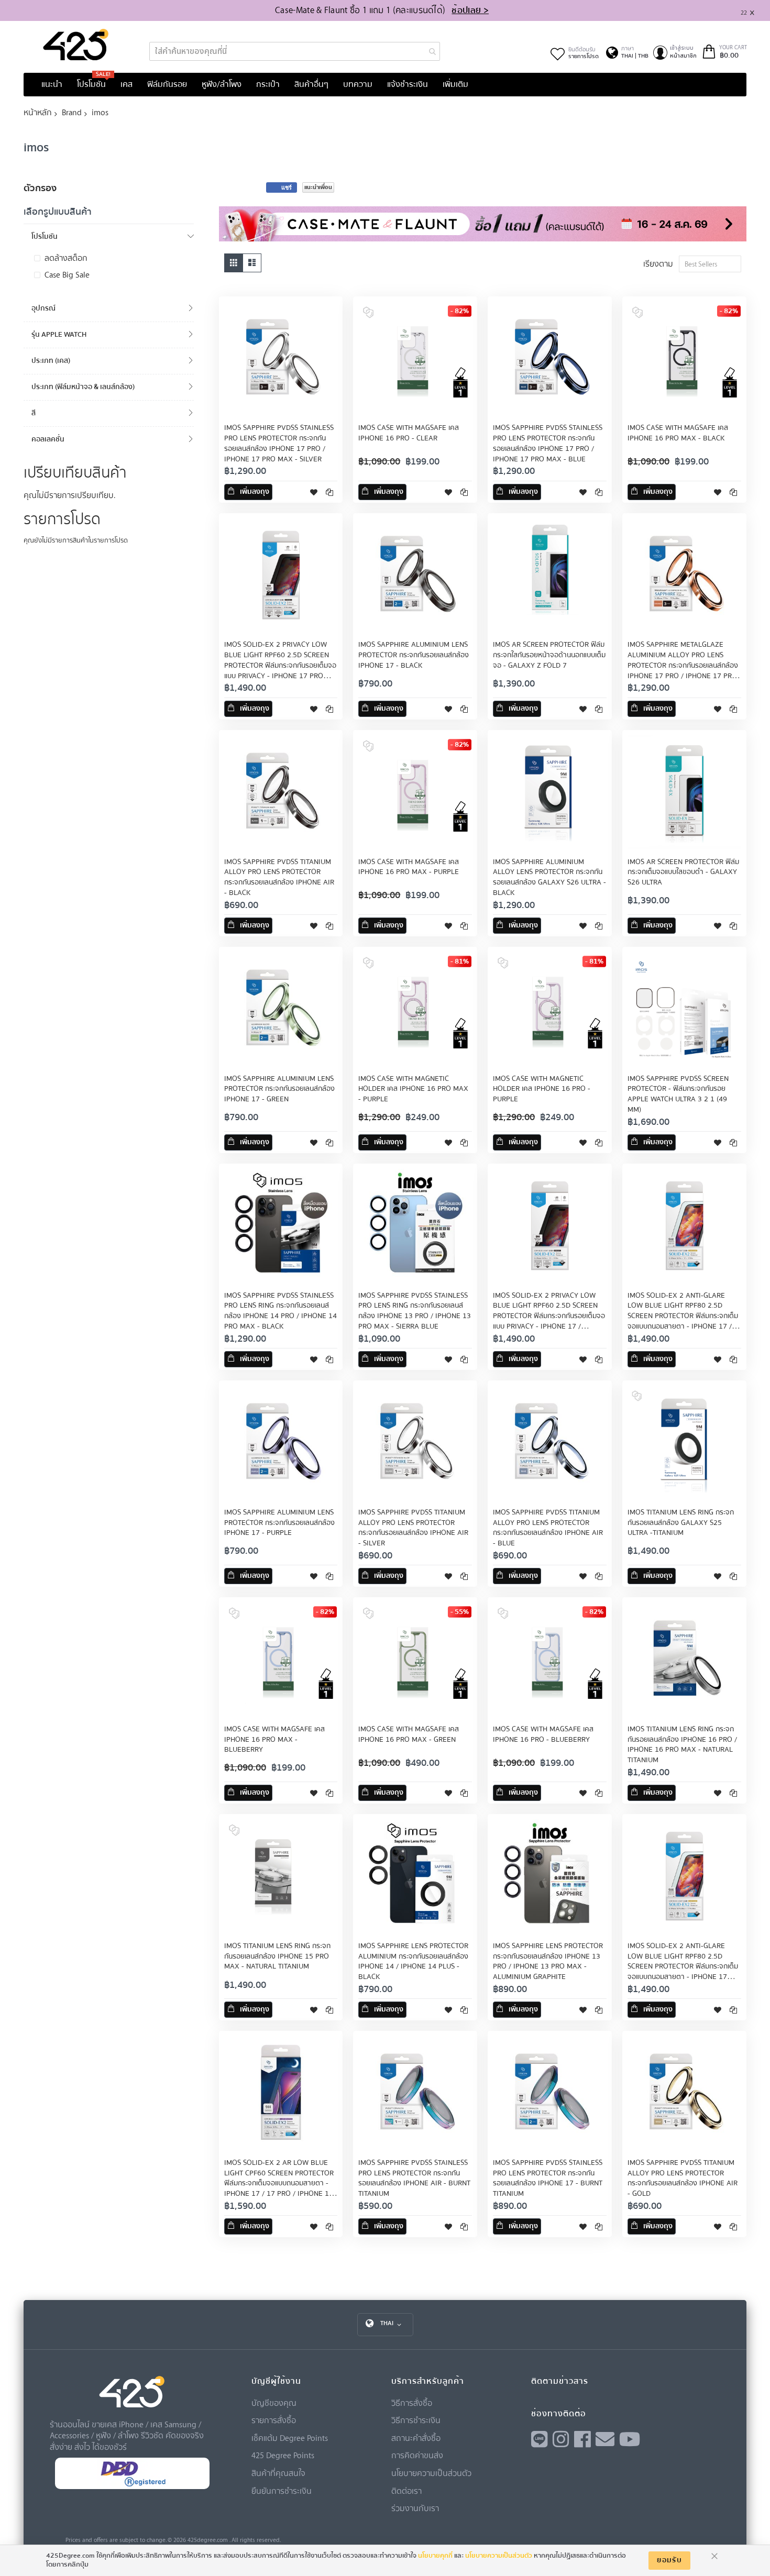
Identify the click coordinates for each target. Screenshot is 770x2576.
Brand (72, 112)
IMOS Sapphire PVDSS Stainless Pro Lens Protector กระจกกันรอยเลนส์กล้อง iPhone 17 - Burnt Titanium (548, 2179)
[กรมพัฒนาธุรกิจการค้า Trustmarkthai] (132, 2487)
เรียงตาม (658, 263)
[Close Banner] (756, 11)
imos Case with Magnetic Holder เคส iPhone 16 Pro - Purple (542, 1089)
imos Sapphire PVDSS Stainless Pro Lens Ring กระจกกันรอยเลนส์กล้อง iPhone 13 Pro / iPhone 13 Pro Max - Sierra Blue (415, 1311)
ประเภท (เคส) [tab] (51, 361)
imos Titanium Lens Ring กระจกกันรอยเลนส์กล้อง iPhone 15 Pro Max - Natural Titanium (277, 1956)
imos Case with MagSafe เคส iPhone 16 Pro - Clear (409, 433)
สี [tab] (34, 413)
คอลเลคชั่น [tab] (48, 439)
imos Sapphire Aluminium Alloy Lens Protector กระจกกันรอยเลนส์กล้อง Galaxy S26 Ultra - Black (549, 878)
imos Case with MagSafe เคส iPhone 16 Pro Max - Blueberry (274, 1740)
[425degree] (76, 45)
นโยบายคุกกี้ (435, 2556)
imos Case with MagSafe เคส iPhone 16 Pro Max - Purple (409, 867)
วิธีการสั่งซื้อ (412, 2403)
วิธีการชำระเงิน (416, 2420)
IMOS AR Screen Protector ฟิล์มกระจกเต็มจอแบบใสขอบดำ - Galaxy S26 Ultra (683, 872)
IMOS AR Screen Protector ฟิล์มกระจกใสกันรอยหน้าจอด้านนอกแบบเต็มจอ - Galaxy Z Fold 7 (549, 655)
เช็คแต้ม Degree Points (290, 2438)
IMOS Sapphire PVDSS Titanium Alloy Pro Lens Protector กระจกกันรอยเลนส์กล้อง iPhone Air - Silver (413, 1528)
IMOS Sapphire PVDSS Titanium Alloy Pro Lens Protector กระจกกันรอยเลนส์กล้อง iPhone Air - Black (279, 878)
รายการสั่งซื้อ (274, 2420)
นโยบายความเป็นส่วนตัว (431, 2473)
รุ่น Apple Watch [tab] (59, 334)
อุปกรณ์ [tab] (43, 308)
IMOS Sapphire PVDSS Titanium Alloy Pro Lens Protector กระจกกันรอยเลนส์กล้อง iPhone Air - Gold (683, 2179)
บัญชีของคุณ (274, 2403)
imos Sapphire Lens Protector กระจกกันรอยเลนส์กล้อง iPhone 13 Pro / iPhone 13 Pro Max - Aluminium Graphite (548, 1962)
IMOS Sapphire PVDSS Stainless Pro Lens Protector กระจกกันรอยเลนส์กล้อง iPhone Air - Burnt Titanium (414, 2179)
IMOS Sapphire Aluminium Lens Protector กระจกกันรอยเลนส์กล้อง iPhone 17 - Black (414, 655)
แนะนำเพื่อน (318, 187)
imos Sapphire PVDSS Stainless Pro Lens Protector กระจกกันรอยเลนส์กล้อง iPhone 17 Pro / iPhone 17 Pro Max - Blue (548, 444)
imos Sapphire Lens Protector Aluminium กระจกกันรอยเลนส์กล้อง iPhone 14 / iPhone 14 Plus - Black (413, 1962)
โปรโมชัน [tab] (45, 236)
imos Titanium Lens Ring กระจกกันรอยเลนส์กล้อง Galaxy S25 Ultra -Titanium (681, 1523)
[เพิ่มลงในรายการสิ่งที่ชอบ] (314, 492)
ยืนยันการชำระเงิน (282, 2491)
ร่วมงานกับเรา (415, 2508)
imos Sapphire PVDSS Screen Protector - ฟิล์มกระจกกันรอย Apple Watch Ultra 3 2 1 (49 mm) (678, 1094)
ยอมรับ (669, 2560)
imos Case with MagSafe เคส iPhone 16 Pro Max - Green (409, 1734)
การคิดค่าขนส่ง (417, 2455)
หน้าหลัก (38, 112)
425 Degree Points (283, 2455)
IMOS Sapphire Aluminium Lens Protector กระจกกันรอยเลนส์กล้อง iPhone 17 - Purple (279, 1523)
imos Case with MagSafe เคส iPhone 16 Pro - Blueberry (543, 1734)
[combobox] (295, 51)
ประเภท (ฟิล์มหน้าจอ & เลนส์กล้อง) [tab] (83, 387)
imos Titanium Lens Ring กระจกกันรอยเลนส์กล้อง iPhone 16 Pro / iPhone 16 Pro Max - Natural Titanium (682, 1745)
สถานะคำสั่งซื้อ (416, 2438)
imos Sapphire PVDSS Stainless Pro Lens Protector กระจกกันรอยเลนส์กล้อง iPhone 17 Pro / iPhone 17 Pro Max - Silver (279, 444)
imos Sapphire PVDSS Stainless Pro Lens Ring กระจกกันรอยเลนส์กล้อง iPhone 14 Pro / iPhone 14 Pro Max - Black (280, 1311)
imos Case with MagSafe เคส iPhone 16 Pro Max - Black (678, 433)
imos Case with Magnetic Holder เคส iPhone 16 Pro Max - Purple (413, 1089)
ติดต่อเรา (406, 2491)
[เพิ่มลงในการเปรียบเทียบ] (329, 492)
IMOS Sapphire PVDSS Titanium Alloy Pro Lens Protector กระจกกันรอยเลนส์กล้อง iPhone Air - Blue (548, 1528)
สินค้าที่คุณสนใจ (278, 2473)
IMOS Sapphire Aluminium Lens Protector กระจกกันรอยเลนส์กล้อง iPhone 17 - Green (279, 1089)
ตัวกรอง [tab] (40, 188)
